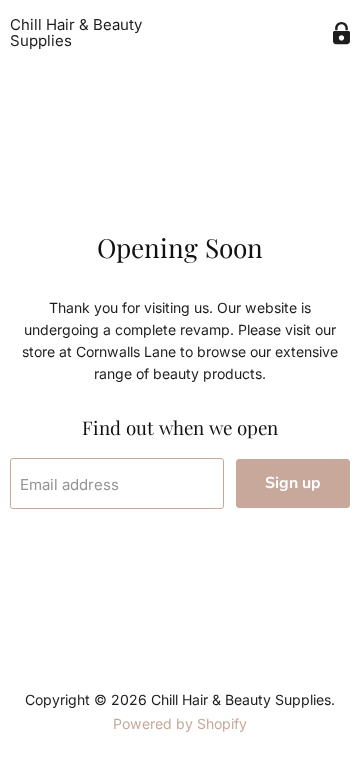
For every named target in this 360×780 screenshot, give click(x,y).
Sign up (293, 483)
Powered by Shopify (180, 723)
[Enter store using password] (341, 33)
